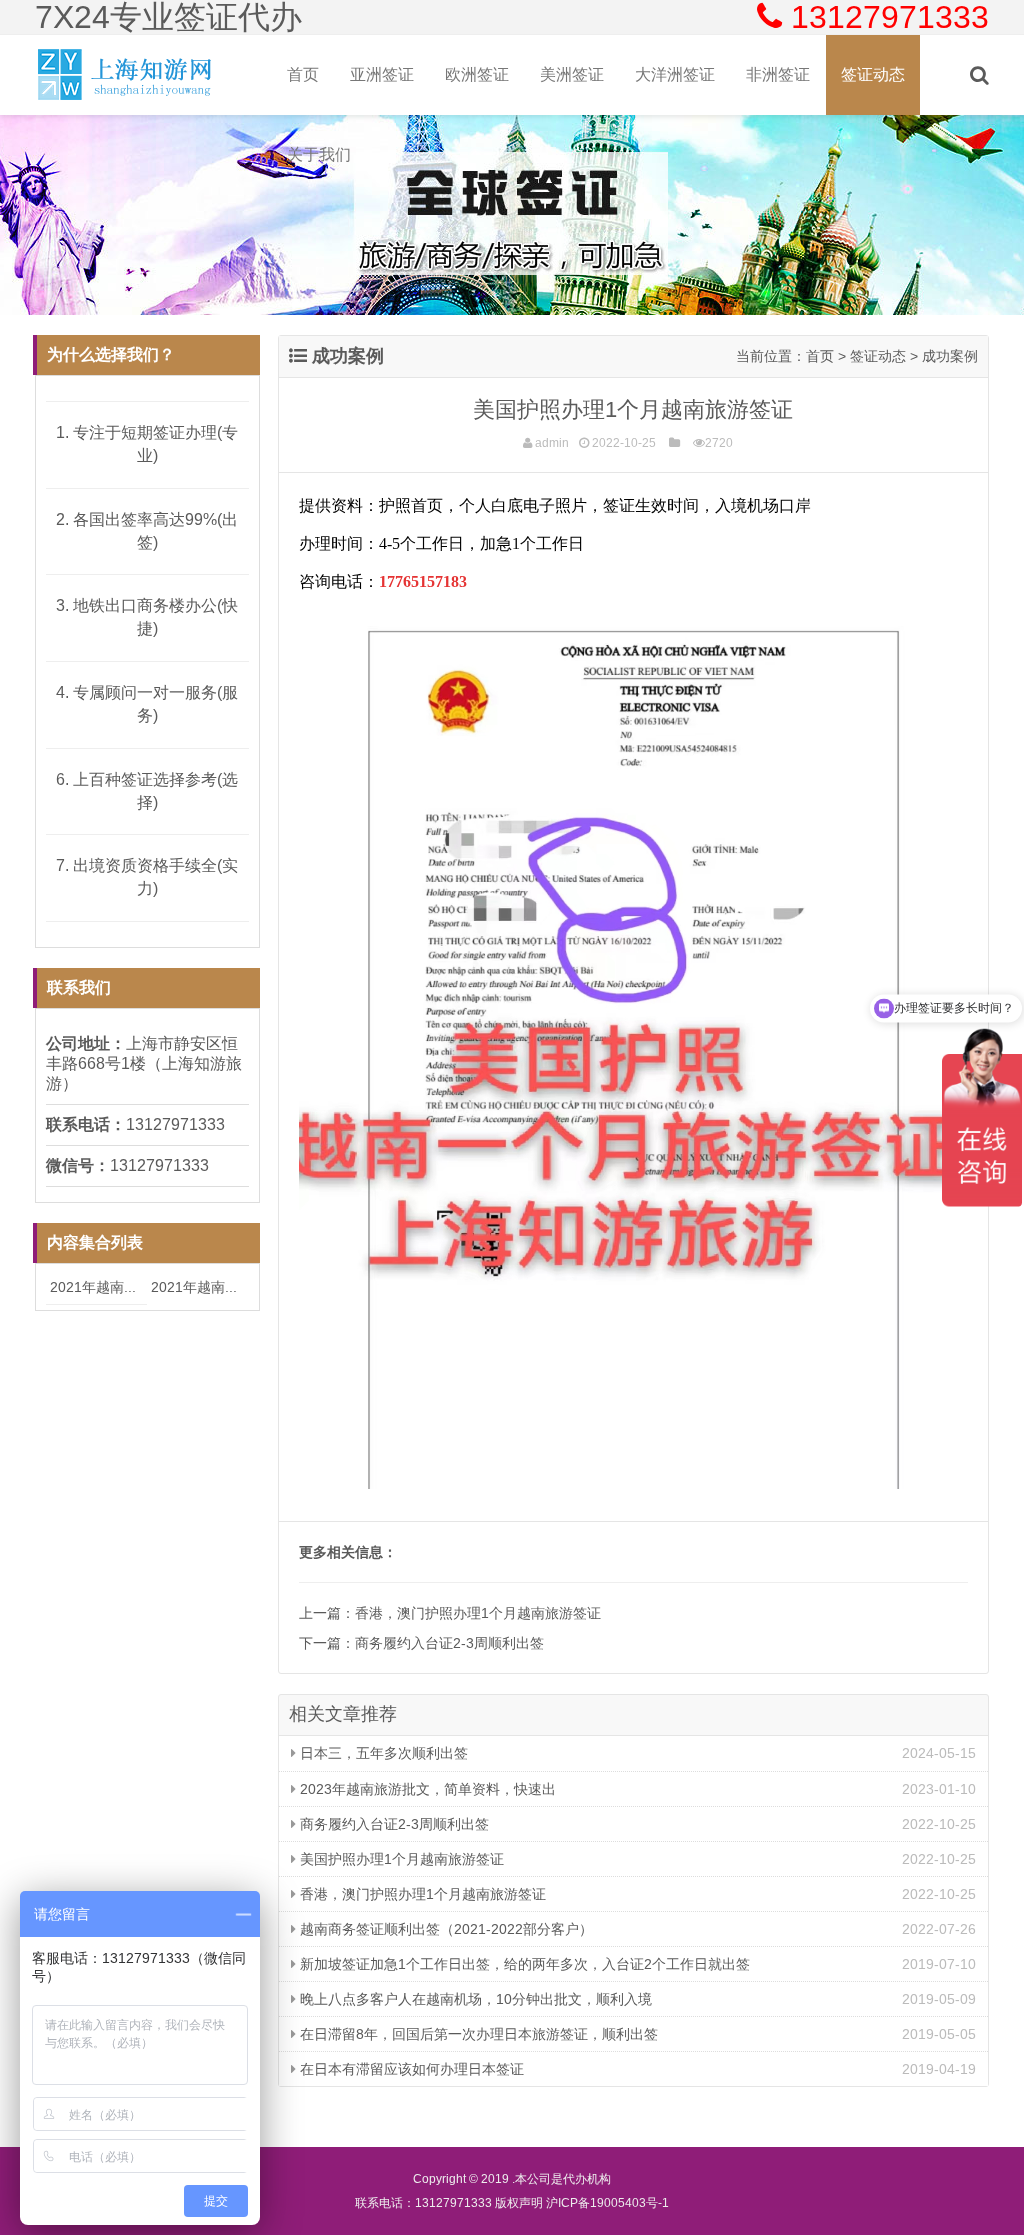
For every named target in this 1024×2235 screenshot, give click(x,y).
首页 (303, 74)
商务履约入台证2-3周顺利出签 (449, 1643)
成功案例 (950, 356)
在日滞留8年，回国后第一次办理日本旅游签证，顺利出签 (477, 2034)
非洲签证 (778, 74)
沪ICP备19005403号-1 (607, 2203)
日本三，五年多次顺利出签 (382, 1753)
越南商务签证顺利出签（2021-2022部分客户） (444, 1929)
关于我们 (319, 154)
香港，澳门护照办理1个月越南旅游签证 (478, 1613)
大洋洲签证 (675, 74)
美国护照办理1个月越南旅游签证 (400, 1859)
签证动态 (873, 74)
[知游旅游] (127, 75)
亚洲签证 (382, 74)
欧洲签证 (477, 74)
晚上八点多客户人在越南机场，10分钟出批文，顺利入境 (474, 1999)
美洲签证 (572, 74)
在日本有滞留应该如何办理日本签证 (410, 2069)
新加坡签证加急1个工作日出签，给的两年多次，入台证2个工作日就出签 (523, 1964)
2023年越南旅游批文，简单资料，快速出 (426, 1789)
